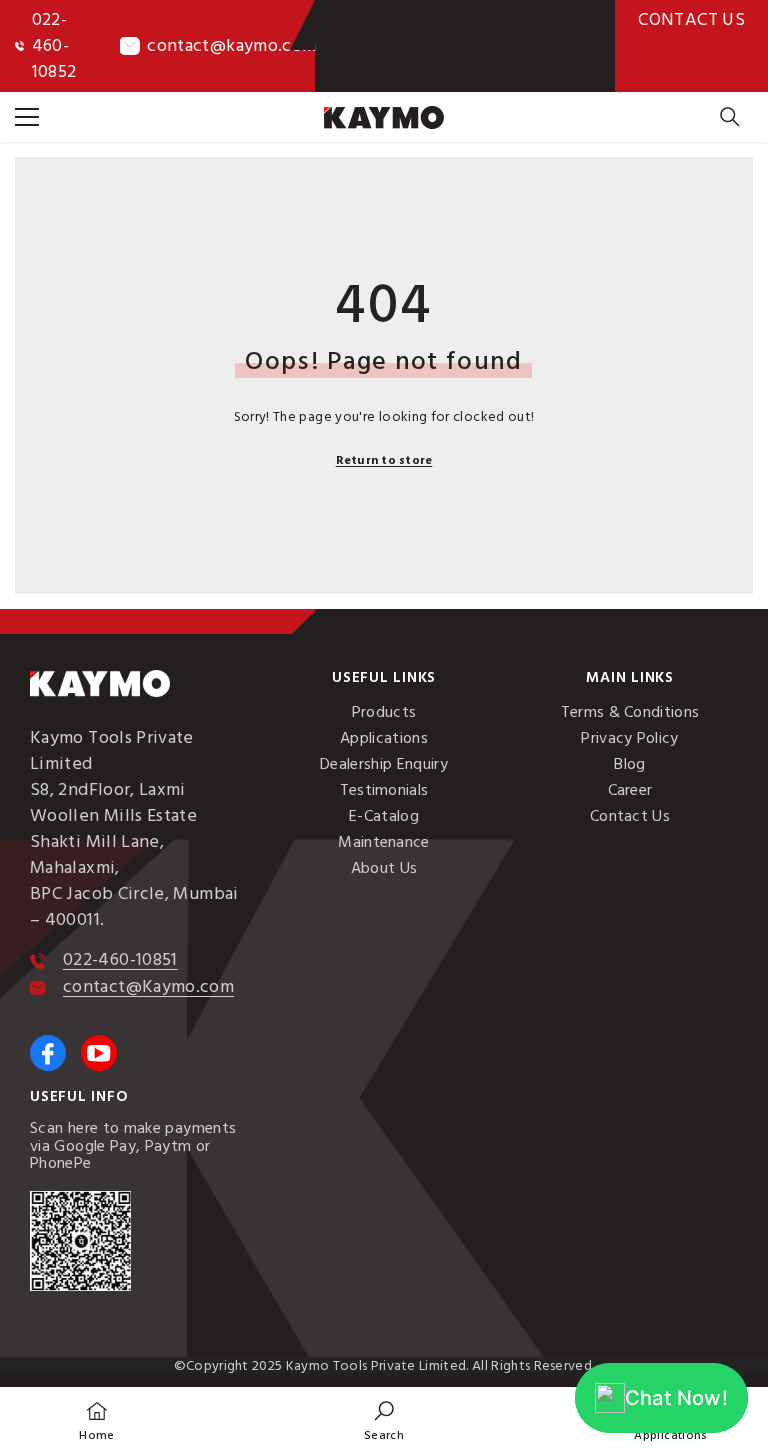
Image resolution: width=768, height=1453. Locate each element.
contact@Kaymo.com (148, 986)
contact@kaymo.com (231, 45)
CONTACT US (691, 19)
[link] (384, 1420)
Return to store (384, 460)
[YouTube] (99, 1053)
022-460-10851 (120, 959)
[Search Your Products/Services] (730, 117)
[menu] (27, 117)
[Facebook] (48, 1053)
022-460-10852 (54, 45)
